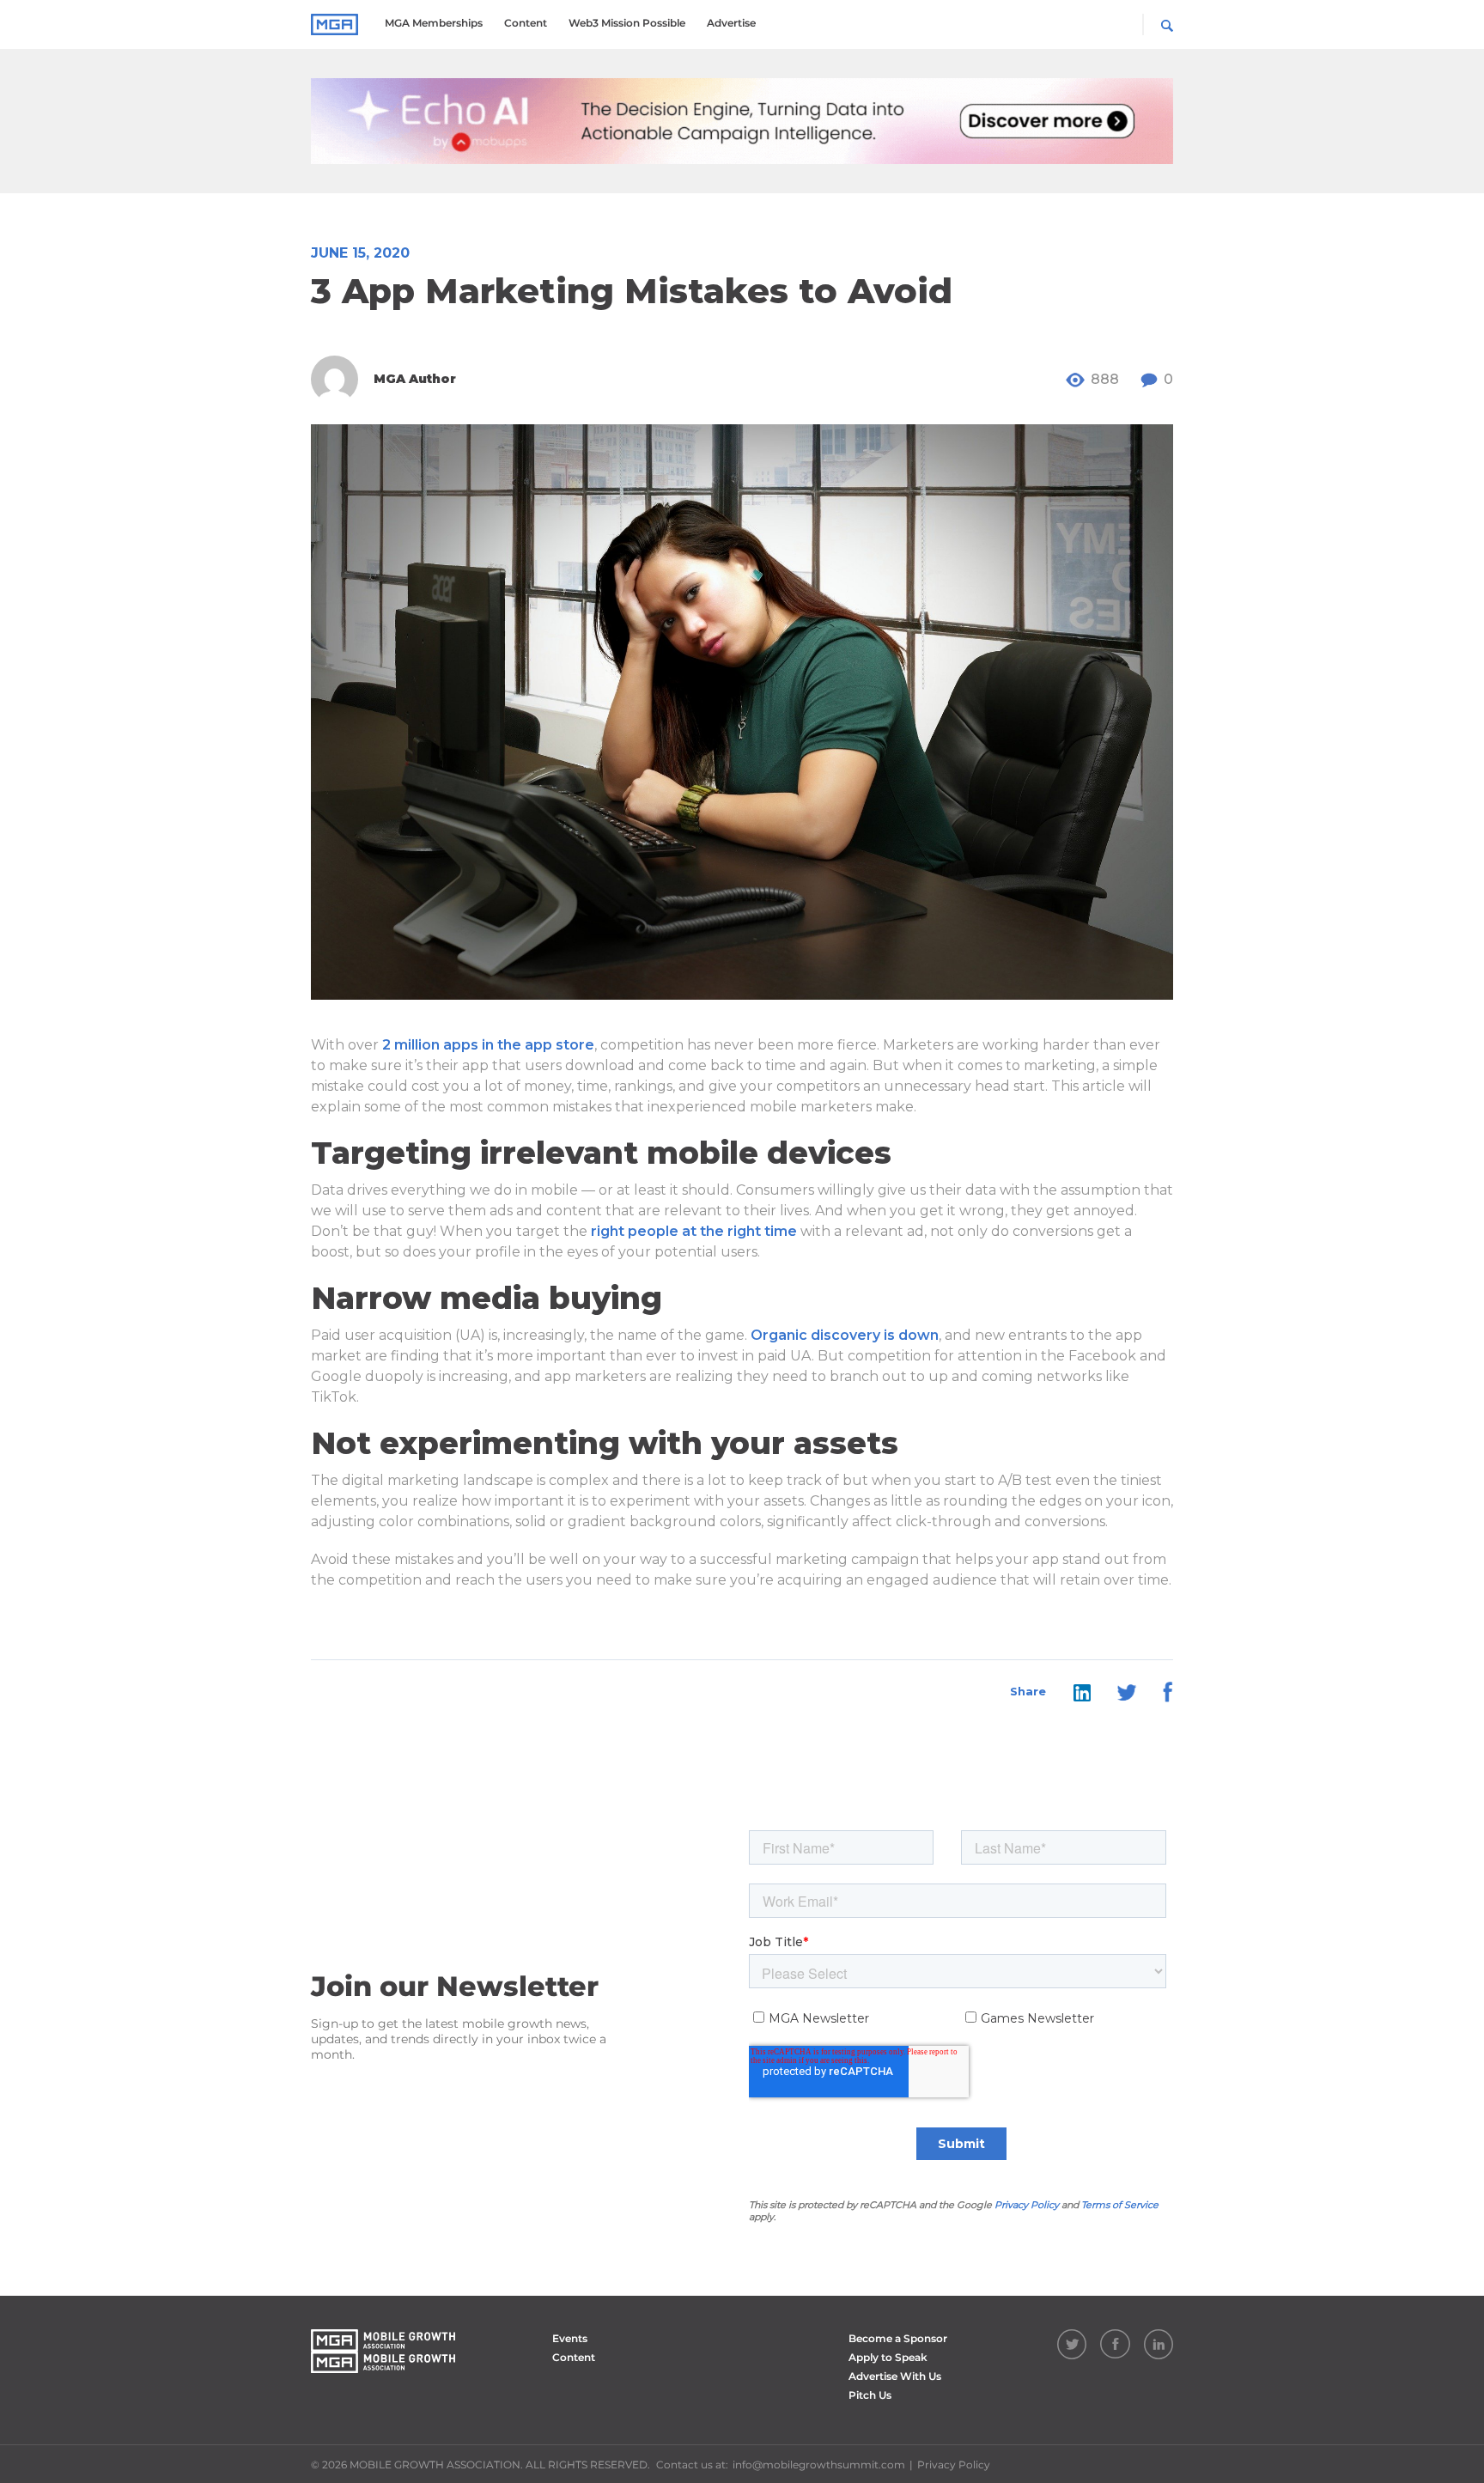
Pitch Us (870, 2395)
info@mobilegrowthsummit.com (819, 2465)
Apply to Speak (888, 2357)
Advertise (731, 23)
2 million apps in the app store (488, 1045)
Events (570, 2338)
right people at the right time (694, 1231)
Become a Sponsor (898, 2338)
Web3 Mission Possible (627, 23)
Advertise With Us (895, 2376)
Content (526, 23)
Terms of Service (1120, 2205)
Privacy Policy (1027, 2205)
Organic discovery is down (845, 1335)
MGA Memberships (434, 23)
